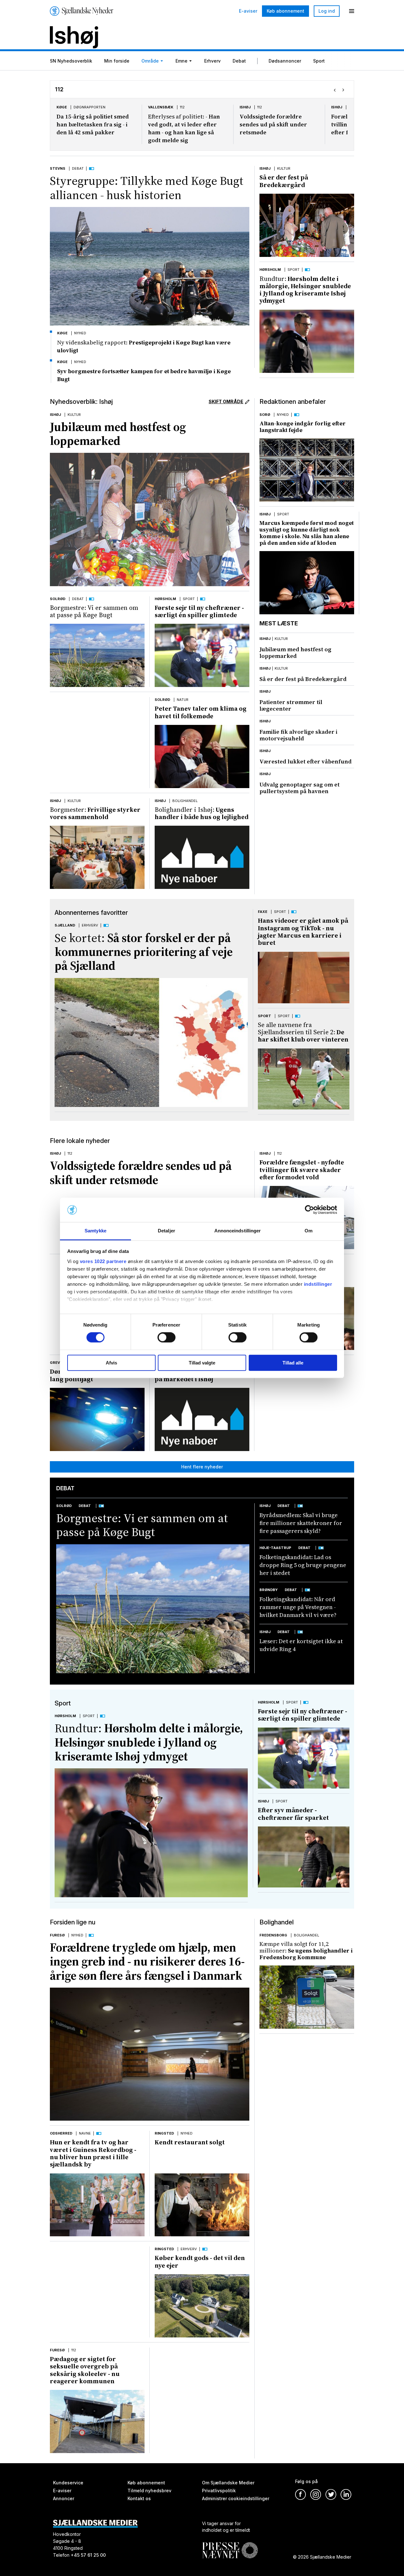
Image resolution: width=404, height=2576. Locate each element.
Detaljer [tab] (166, 1231)
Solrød (58, 599)
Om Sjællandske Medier (228, 2483)
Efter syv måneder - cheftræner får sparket (293, 1814)
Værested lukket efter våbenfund (306, 761)
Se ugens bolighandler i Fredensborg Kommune (306, 1950)
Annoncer (64, 2498)
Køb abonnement (285, 11)
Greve (337, 107)
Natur (183, 700)
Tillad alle (293, 1363)
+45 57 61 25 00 (88, 2555)
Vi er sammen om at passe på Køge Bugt (94, 611)
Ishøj (154, 107)
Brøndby (269, 1590)
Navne (85, 2133)
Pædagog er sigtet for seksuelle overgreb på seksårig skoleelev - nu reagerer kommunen (85, 2370)
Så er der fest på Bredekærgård (284, 181)
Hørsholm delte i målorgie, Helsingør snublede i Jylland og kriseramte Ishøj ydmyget (305, 290)
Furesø (57, 1935)
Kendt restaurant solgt (190, 2142)
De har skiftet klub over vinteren (303, 1032)
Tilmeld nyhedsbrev (149, 2491)
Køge (62, 333)
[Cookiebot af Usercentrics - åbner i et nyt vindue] (309, 1210)
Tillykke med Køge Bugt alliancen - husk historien (147, 188)
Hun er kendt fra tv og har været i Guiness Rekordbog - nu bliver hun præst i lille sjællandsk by (93, 2153)
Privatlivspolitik (219, 2491)
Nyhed (80, 333)
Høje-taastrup (275, 1548)
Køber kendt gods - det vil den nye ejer (200, 2261)
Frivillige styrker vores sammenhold (95, 813)
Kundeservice (68, 2483)
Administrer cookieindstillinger (236, 2498)
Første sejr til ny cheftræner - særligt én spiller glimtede (199, 611)
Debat (239, 61)
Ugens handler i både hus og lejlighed (202, 813)
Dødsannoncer (285, 61)
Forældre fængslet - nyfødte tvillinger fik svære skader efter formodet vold (278, 124)
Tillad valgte (202, 1363)
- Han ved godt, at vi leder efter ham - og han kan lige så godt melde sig (92, 128)
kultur (281, 639)
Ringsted (164, 2133)
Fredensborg (273, 1935)
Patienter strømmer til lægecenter (291, 705)
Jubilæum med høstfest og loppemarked (118, 434)
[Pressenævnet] (230, 2546)
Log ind (327, 11)
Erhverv (212, 61)
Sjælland (65, 925)
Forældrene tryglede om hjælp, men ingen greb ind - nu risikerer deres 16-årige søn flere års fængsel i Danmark (147, 1962)
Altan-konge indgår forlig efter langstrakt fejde (303, 427)
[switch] (166, 1337)
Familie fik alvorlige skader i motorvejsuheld (298, 735)
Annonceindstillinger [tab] (238, 1231)
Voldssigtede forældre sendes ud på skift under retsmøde (182, 124)
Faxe (263, 912)
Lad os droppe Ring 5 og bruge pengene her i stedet (303, 1565)
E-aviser (248, 11)
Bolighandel (185, 801)
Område (150, 61)
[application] (304, 978)
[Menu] (352, 11)
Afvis (111, 1363)
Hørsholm (270, 270)
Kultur (284, 168)
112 (91, 107)
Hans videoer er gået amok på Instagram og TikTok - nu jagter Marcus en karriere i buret (303, 932)
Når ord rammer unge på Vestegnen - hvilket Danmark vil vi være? (298, 1607)
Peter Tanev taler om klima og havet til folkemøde (201, 712)
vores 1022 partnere (103, 1261)
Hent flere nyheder (202, 1467)
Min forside (117, 61)
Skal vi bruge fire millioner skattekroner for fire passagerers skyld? (301, 1523)
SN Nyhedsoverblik (71, 61)
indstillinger (318, 1284)
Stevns (58, 168)
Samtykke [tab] (95, 1231)
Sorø (265, 415)
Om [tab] (309, 1231)
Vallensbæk (69, 107)
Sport (319, 61)
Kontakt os (139, 2498)
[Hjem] (82, 11)
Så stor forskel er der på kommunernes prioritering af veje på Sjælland (144, 952)
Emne (181, 61)
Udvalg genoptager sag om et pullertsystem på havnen (300, 788)
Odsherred (61, 2133)
